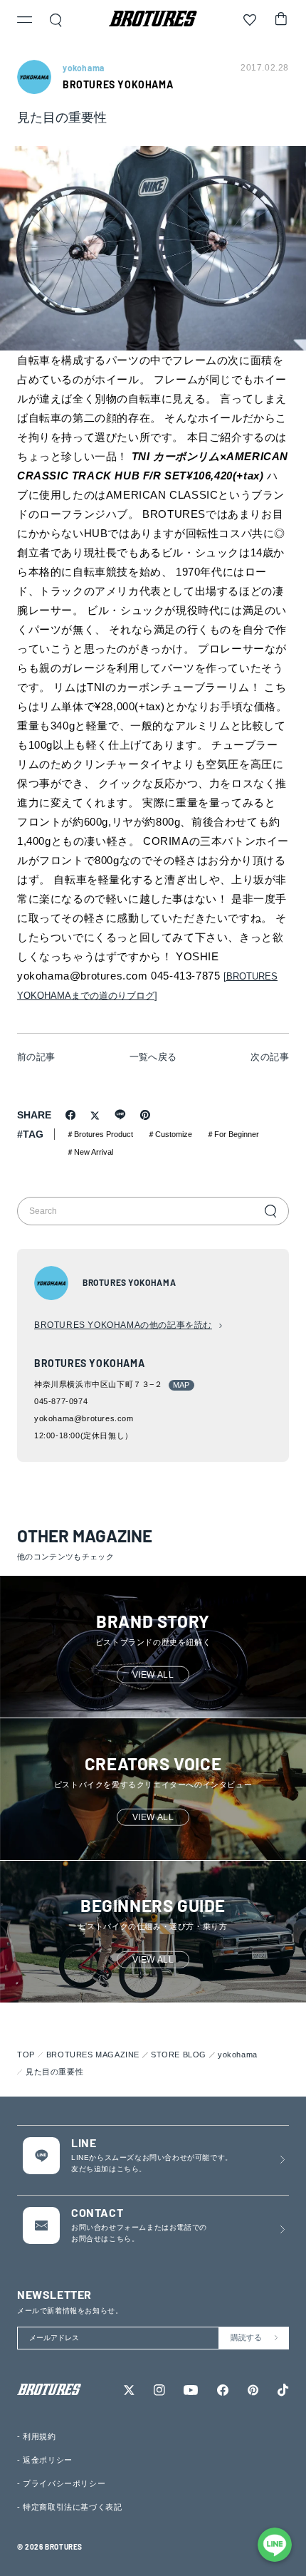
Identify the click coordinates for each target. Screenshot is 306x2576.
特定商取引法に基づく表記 (72, 2507)
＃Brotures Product (100, 1134)
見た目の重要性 (54, 2072)
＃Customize (170, 1134)
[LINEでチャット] (275, 2545)
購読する (246, 2337)
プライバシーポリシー (64, 2483)
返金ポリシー (48, 2460)
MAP (181, 1385)
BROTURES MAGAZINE (93, 2055)
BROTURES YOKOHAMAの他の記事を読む (123, 1325)
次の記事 (270, 1057)
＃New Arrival (90, 1152)
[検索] (270, 1211)
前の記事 (36, 1057)
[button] (25, 21)
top (26, 2055)
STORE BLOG (179, 2055)
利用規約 (39, 2436)
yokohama (238, 2055)
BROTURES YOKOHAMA (118, 84)
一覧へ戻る (153, 1057)
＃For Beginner (233, 1134)
